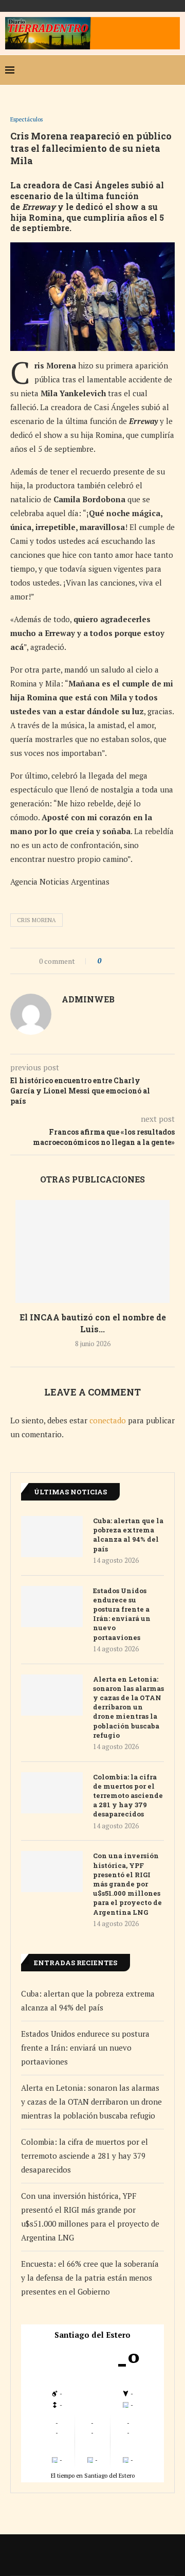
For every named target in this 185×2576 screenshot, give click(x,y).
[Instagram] (141, 70)
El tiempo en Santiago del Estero (93, 2475)
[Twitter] (124, 70)
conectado (108, 1420)
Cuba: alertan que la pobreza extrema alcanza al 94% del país (128, 1535)
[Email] (157, 70)
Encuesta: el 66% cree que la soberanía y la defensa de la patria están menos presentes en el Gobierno (90, 2278)
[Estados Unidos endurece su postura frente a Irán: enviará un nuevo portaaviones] (52, 1607)
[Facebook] (108, 70)
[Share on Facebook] (118, 961)
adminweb (88, 999)
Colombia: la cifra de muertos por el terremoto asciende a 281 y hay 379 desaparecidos (128, 1796)
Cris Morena (36, 920)
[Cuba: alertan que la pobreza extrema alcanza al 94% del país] (52, 1537)
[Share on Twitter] (128, 961)
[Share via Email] (147, 961)
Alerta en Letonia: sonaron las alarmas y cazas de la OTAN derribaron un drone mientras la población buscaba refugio (128, 1707)
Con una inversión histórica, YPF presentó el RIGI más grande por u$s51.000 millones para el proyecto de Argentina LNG (127, 1884)
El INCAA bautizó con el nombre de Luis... (93, 1323)
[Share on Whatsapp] (137, 961)
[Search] (175, 70)
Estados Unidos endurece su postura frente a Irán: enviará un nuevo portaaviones (122, 1614)
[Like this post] (107, 961)
